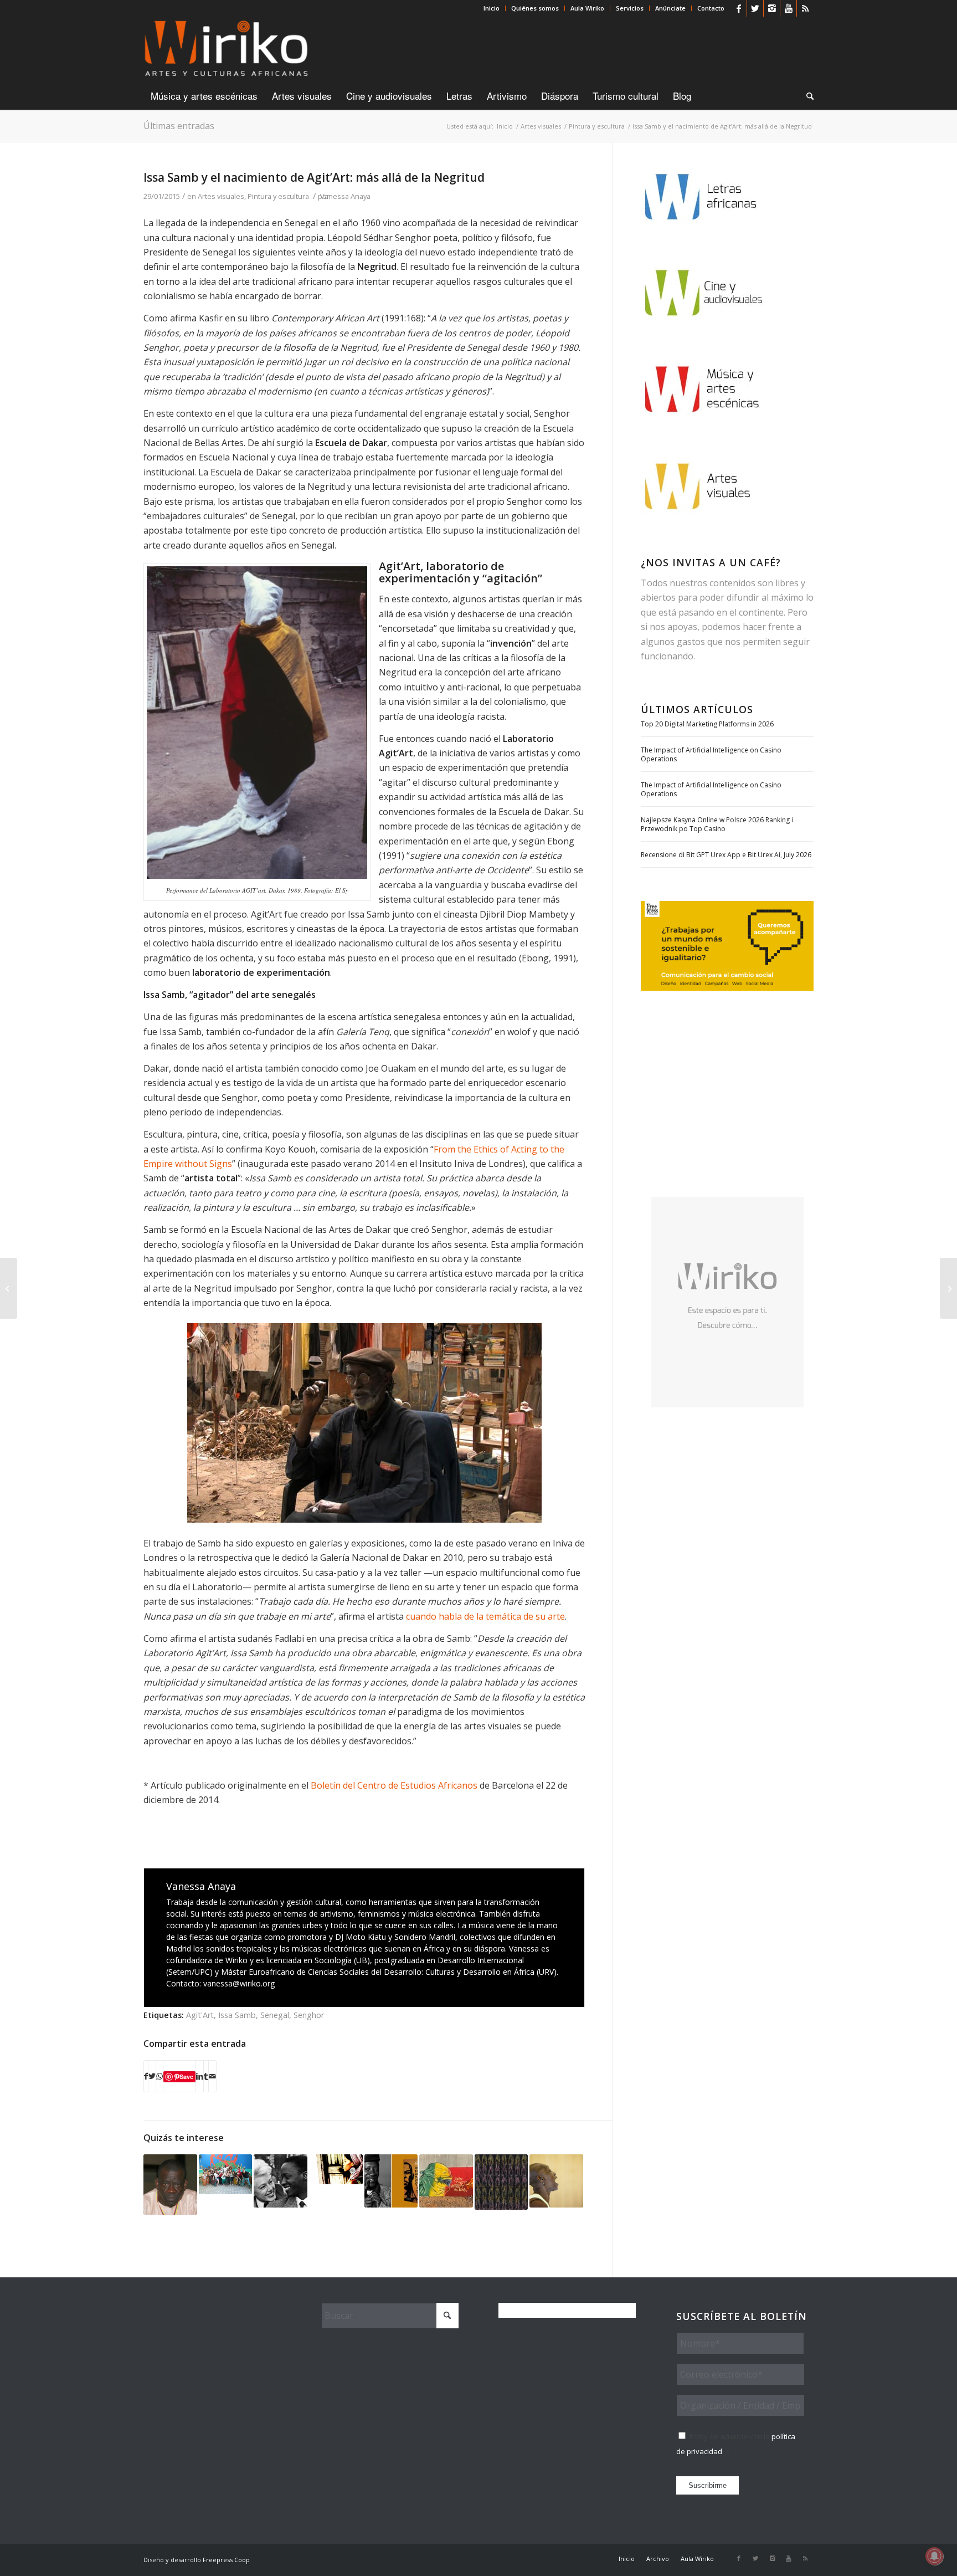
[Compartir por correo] (212, 2076)
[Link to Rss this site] (805, 8)
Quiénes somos (535, 8)
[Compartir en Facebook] (146, 2076)
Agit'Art (200, 2015)
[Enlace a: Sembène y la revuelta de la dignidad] (391, 2181)
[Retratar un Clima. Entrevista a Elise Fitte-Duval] (9, 1288)
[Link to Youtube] (788, 8)
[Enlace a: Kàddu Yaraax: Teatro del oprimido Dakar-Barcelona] (226, 2174)
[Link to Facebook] (739, 8)
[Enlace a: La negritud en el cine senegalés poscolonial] (281, 2181)
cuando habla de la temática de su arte (485, 1616)
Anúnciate (670, 8)
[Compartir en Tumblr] (206, 2076)
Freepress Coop (226, 2560)
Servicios (630, 8)
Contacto (711, 8)
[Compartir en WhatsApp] (159, 2076)
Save (186, 2076)
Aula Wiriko (587, 8)
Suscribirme (708, 2485)
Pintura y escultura (278, 196)
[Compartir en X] (152, 2076)
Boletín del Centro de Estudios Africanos (395, 1785)
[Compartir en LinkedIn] (200, 2076)
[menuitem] (492, 8)
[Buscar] (806, 96)
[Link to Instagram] (772, 8)
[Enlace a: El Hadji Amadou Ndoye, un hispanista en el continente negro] (170, 2185)
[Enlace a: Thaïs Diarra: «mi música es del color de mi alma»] (336, 2169)
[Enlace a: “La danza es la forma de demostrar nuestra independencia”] (556, 2181)
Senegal (275, 2015)
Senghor (309, 2015)
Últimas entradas (179, 126)
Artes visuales (221, 196)
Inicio (492, 8)
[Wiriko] (226, 49)
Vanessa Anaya (345, 196)
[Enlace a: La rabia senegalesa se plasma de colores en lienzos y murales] (446, 2181)
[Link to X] (755, 8)
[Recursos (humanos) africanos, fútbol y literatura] (948, 1288)
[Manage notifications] (934, 2556)
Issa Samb (237, 2015)
